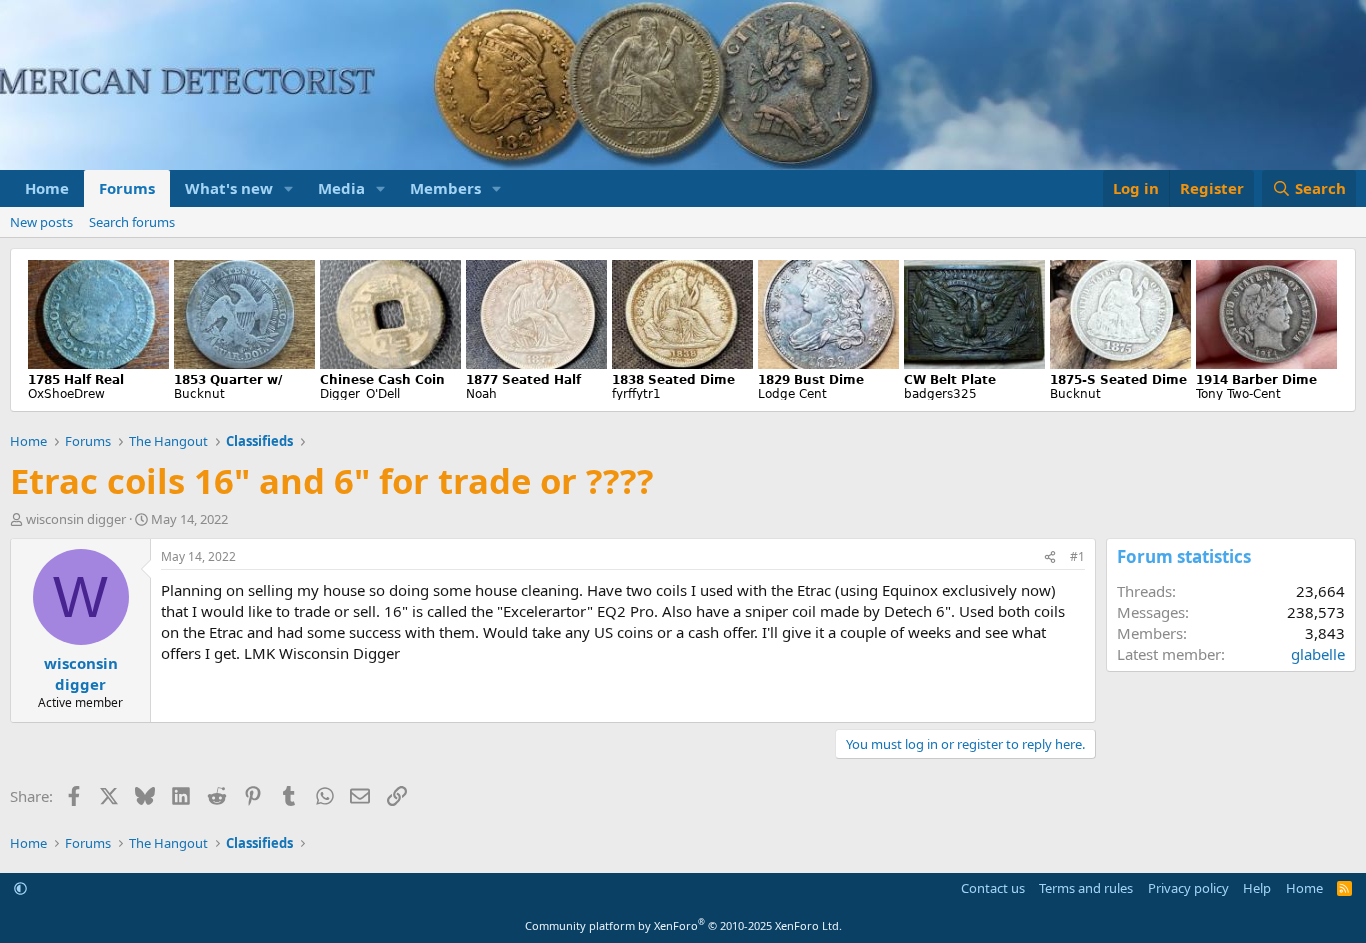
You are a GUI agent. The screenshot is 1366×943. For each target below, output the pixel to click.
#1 (1077, 556)
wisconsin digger (76, 519)
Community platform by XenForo (683, 925)
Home (47, 188)
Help (1257, 888)
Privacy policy (1188, 888)
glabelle (1318, 654)
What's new (229, 188)
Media (341, 188)
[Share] (1050, 557)
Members (445, 188)
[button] (289, 188)
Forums (127, 188)
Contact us (993, 888)
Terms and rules (1086, 888)
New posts (41, 222)
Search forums (132, 222)
